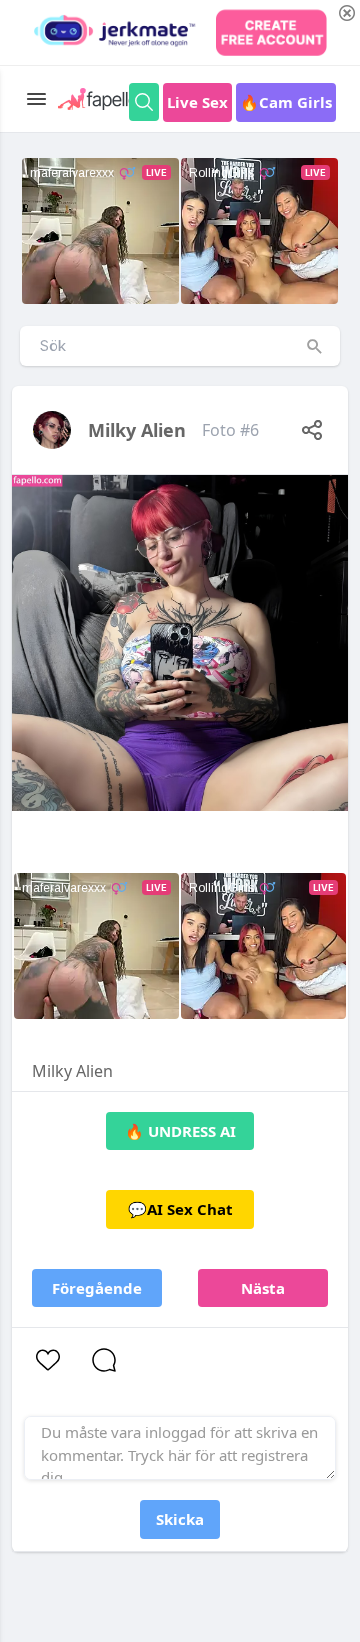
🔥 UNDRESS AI (180, 1131)
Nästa (263, 1288)
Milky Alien (137, 430)
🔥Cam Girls (286, 102)
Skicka (180, 1519)
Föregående (97, 1288)
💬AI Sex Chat (180, 1209)
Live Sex (197, 102)
